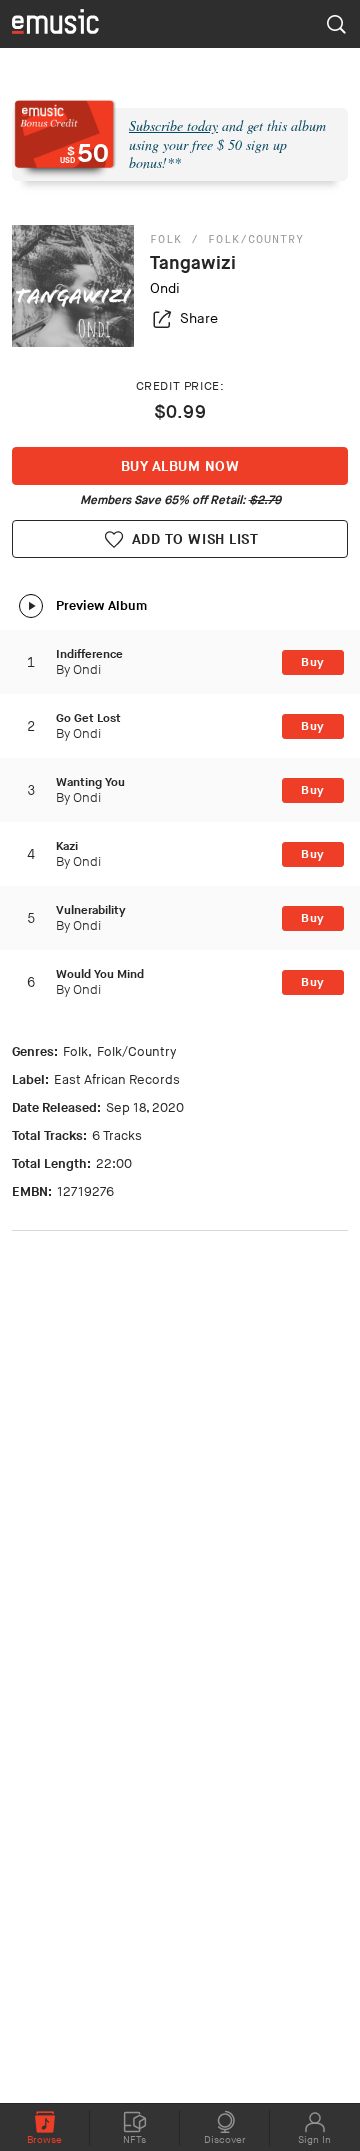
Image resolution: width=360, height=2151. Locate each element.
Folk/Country (136, 1052)
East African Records (117, 1080)
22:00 (114, 1164)
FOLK (166, 239)
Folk (75, 1052)
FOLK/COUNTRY (256, 239)
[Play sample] (31, 606)
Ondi (165, 288)
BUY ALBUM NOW (180, 466)
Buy (313, 662)
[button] (184, 319)
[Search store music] (336, 24)
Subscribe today (173, 125)
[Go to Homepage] (55, 23)
